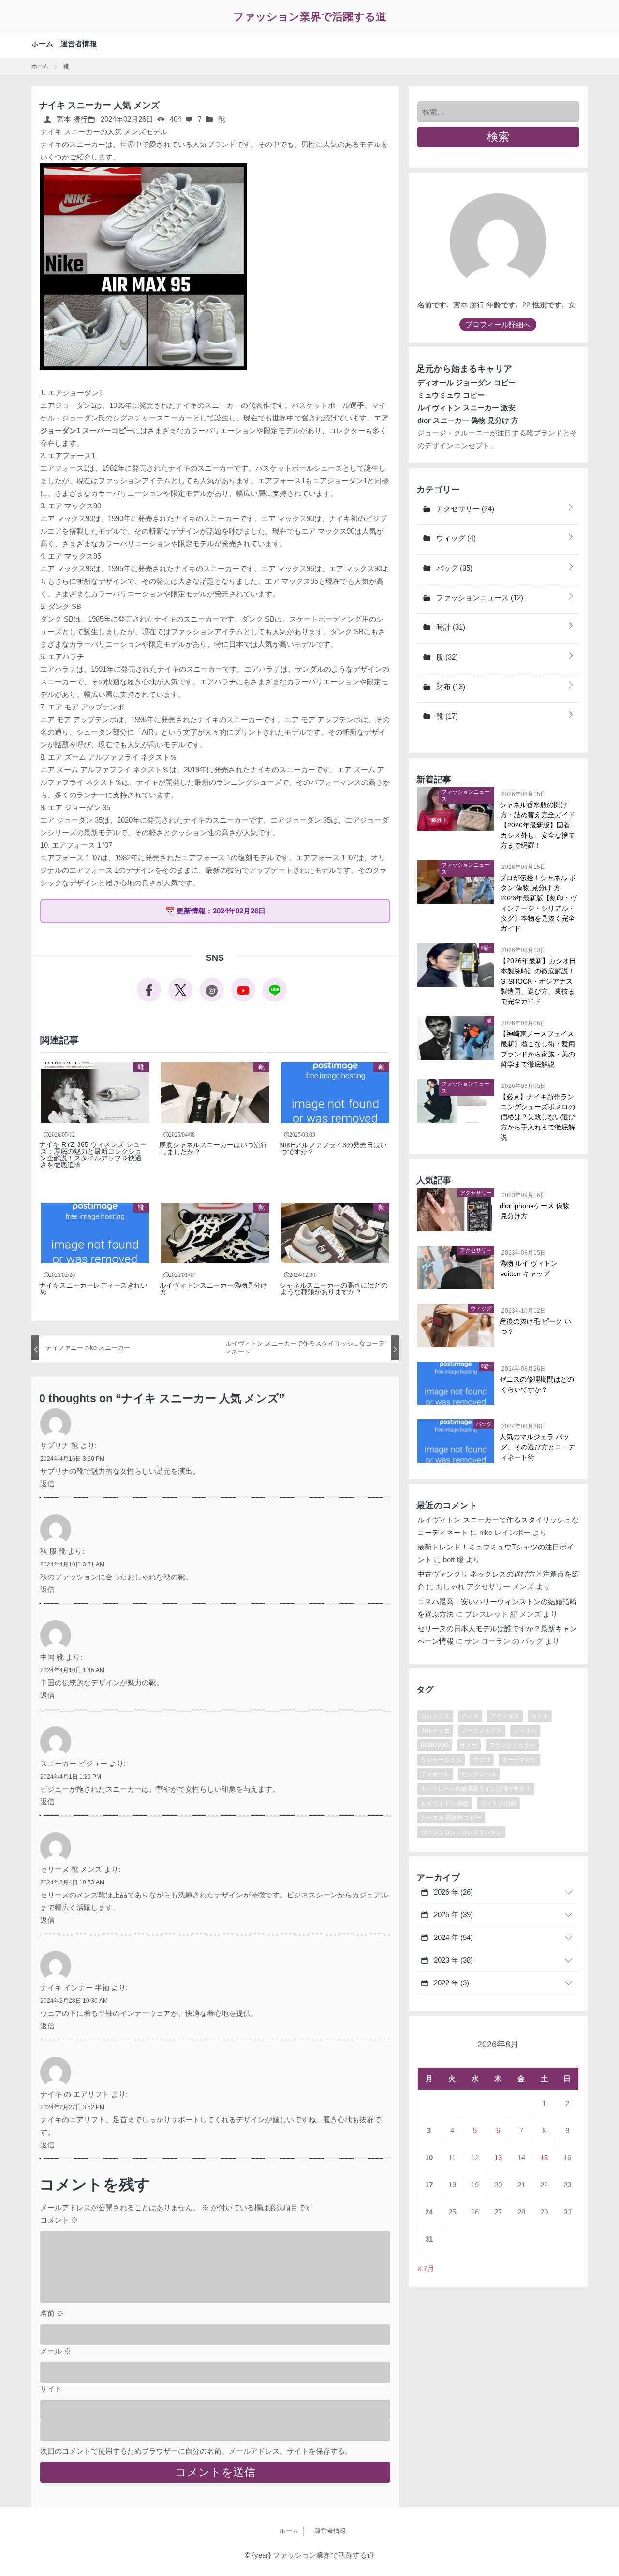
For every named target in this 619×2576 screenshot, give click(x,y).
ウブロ (482, 1760)
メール (56, 2351)
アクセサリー (464, 509)
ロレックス (435, 1716)
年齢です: (502, 305)
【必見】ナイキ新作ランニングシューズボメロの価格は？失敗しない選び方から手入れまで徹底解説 (538, 1117)
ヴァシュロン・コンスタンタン (461, 1832)
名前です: (433, 305)
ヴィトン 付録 (498, 1803)
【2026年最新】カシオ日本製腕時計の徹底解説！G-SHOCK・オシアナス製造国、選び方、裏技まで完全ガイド (538, 981)
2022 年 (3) (450, 1983)
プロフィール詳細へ (498, 325)
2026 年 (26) (452, 1892)
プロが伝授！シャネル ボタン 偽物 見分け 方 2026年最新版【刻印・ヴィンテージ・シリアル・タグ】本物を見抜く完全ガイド (539, 903)
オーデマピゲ (519, 1760)
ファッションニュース (479, 598)
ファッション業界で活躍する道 (310, 17)
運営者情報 (79, 44)
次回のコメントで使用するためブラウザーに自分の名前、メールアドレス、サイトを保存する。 (196, 2451)
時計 (450, 627)
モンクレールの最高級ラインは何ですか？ (476, 1789)
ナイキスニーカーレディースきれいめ (94, 1288)
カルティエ (435, 1731)
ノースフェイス (482, 1731)
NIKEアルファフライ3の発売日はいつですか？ (334, 1148)
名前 (52, 2313)
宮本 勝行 (71, 119)
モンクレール (479, 1774)
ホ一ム (42, 44)
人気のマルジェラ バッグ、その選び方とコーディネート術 (538, 1447)
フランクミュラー (512, 1745)
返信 (47, 1483)
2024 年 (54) (452, 1937)
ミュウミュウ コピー (451, 395)
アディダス (505, 1716)
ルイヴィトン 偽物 (445, 1803)
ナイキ (470, 1716)
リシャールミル (441, 1760)
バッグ (453, 568)
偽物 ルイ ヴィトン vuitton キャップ (529, 1268)
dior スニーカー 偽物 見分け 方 (468, 420)
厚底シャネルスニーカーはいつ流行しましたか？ (214, 1148)
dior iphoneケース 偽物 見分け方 (535, 1211)
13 (498, 2158)
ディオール (435, 1774)
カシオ (540, 1716)
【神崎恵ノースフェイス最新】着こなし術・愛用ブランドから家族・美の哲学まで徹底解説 (538, 1049)
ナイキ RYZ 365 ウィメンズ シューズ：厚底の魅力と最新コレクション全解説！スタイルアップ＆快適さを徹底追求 (93, 1155)
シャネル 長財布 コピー (451, 1818)
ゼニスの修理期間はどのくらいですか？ (537, 1384)
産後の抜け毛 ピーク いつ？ (536, 1326)
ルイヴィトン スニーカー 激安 (466, 408)
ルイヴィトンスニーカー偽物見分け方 (214, 1288)
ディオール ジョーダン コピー (466, 383)
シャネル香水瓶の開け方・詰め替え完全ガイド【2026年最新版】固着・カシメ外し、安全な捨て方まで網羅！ (539, 825)
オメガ (469, 1745)
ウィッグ (455, 538)
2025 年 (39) (452, 1915)
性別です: (548, 305)
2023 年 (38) (452, 1960)
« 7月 (426, 2268)
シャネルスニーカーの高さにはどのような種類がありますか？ (334, 1288)
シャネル (525, 1731)
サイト (51, 2389)
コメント (59, 2220)
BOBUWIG (435, 1745)
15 (544, 2158)
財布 (450, 687)
